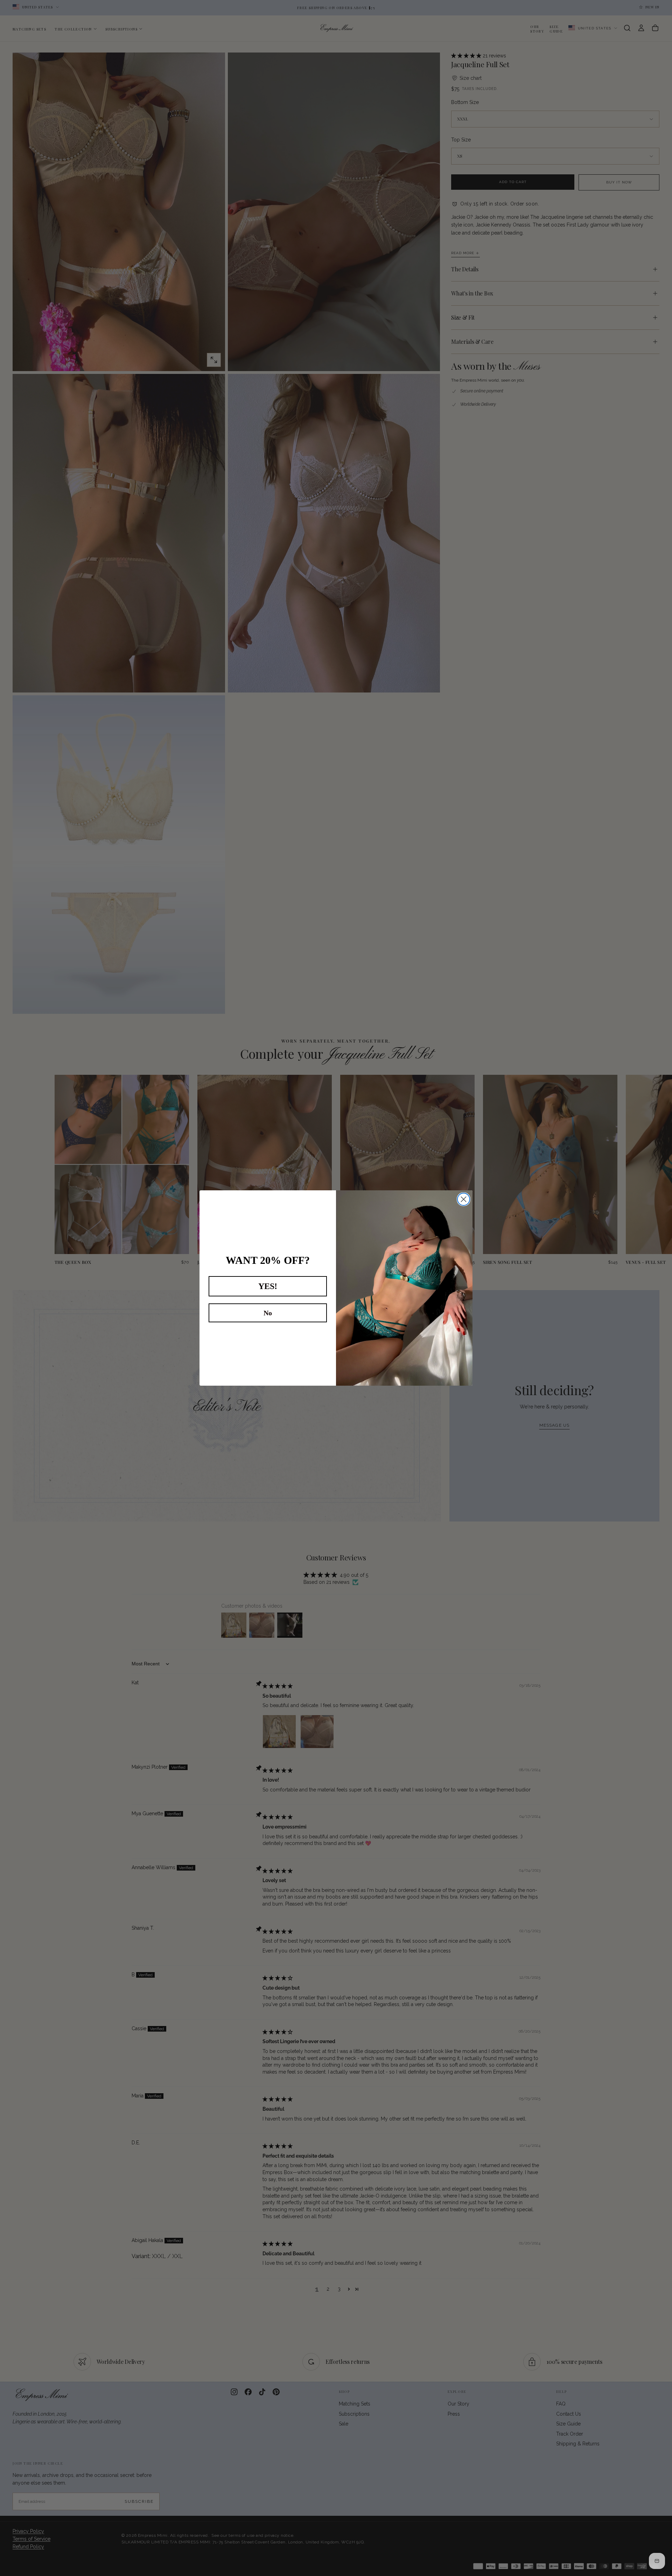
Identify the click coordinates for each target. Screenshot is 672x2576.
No (268, 1313)
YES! (268, 1286)
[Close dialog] (464, 1199)
